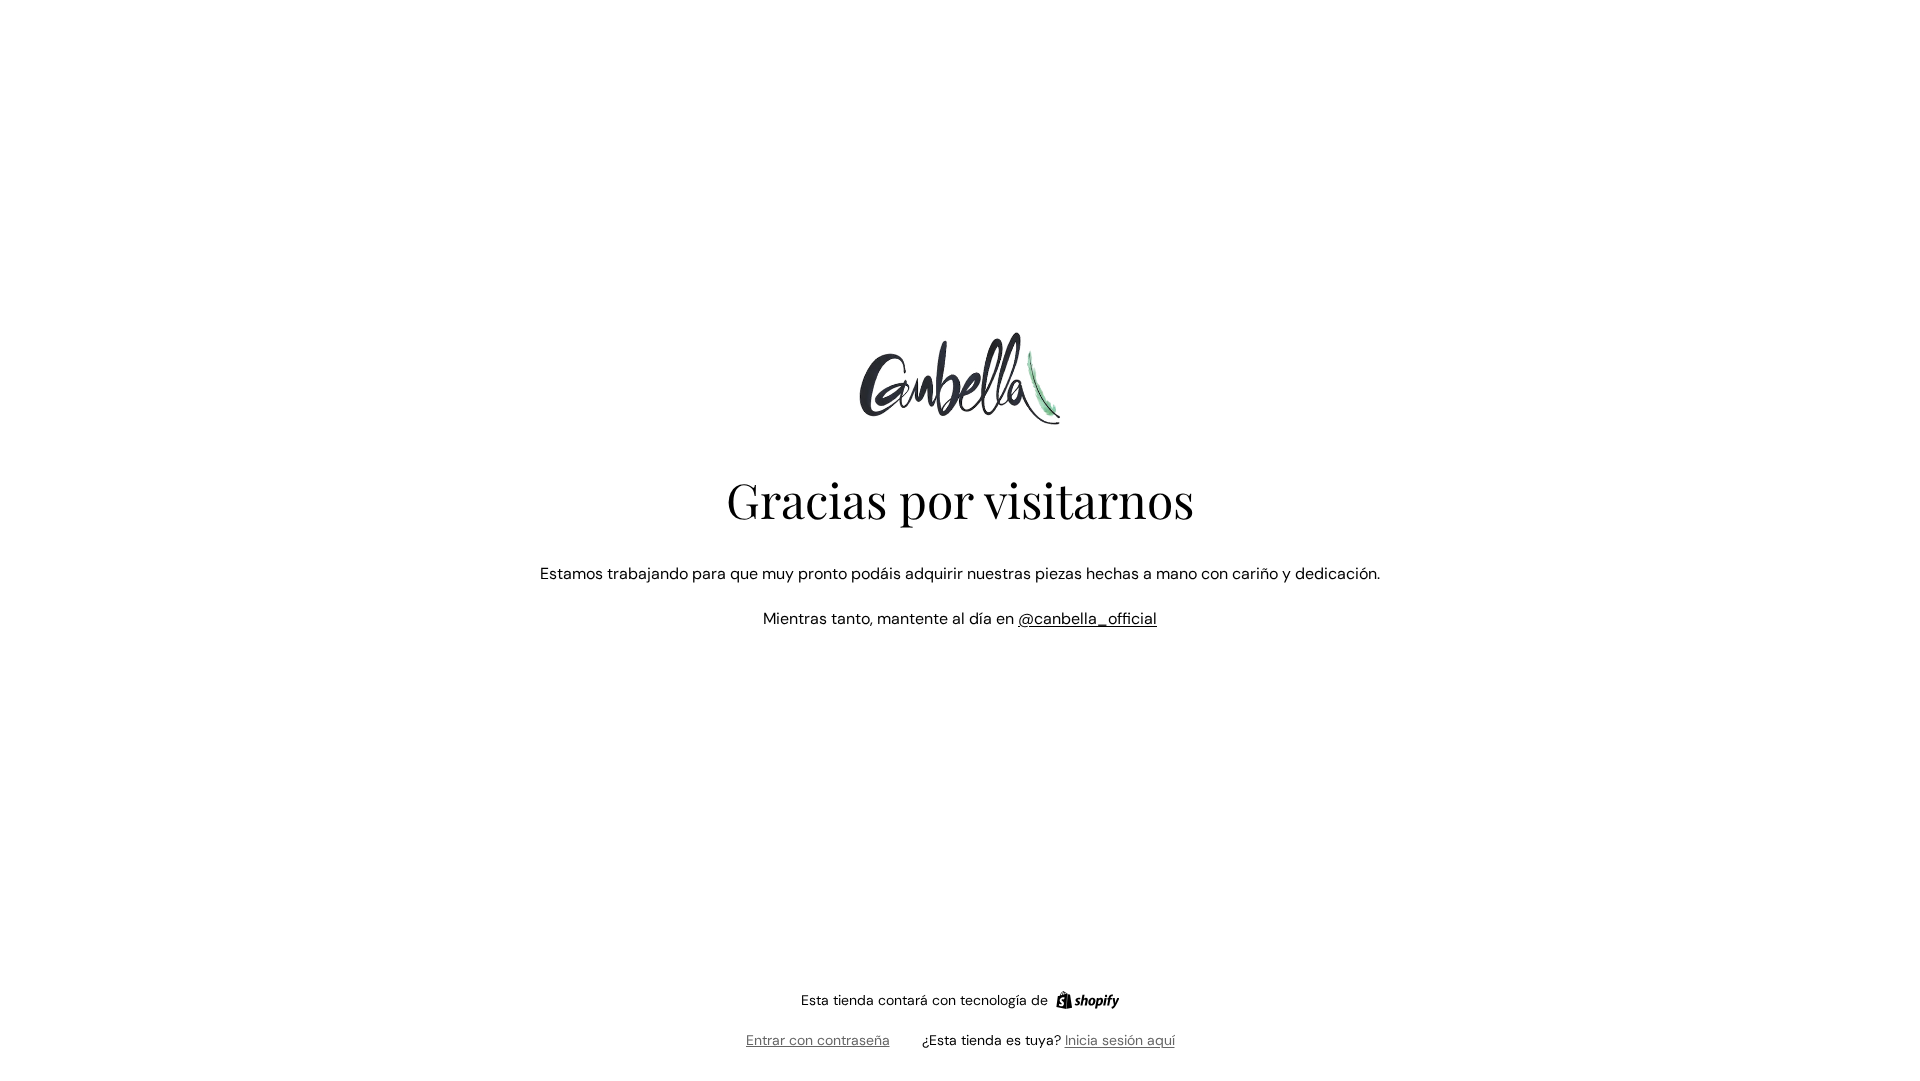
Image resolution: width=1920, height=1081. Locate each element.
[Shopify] (1087, 1000)
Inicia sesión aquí (1120, 1040)
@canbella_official (1087, 618)
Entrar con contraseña (818, 1040)
